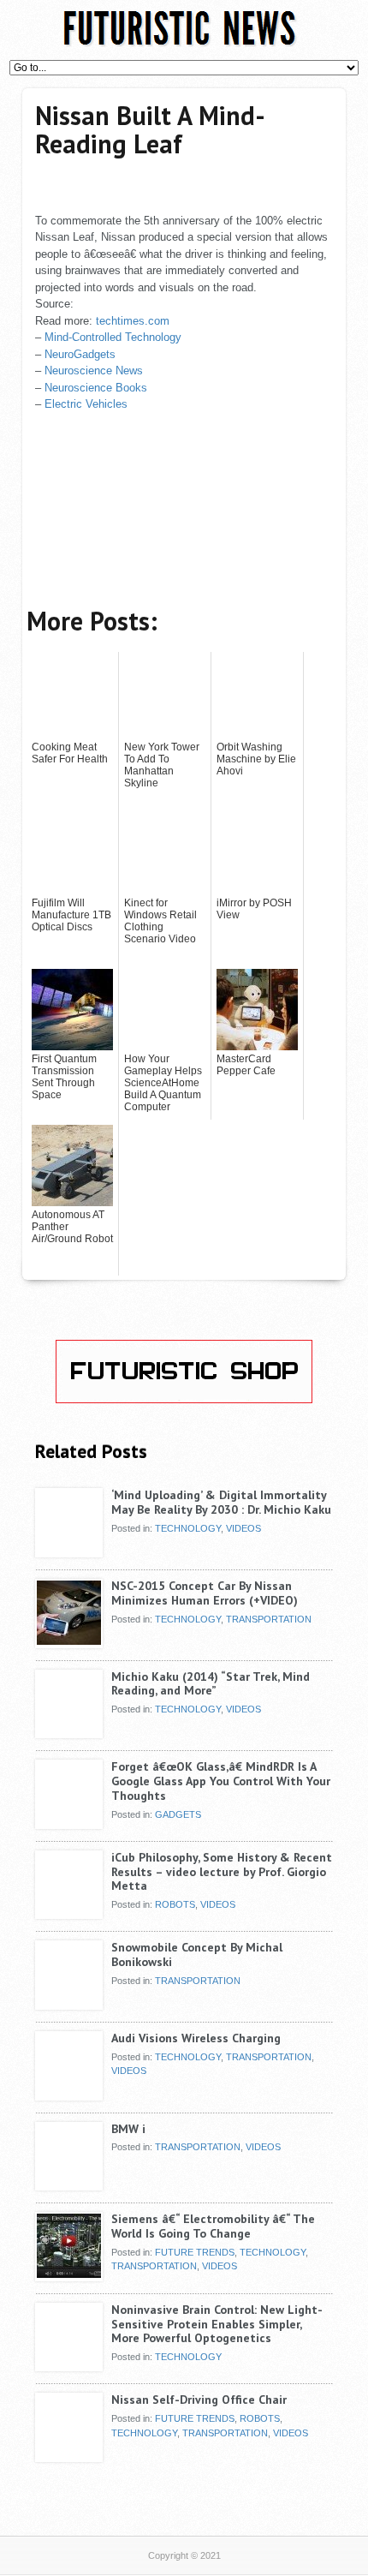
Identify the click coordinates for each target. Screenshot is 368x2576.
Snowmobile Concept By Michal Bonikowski (197, 1954)
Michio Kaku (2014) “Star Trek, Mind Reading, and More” (211, 1684)
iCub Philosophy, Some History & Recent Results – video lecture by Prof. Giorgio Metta (222, 1872)
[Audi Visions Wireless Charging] (69, 2094)
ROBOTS (175, 1904)
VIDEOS (243, 1528)
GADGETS (178, 1814)
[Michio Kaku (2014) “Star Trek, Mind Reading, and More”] (69, 1732)
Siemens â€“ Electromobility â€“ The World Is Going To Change (213, 2226)
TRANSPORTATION (269, 1619)
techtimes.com (133, 321)
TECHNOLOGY (188, 1528)
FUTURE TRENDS (195, 2252)
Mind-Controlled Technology (113, 337)
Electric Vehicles (86, 404)
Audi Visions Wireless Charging (196, 2038)
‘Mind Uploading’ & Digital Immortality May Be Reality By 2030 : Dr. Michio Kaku (221, 1502)
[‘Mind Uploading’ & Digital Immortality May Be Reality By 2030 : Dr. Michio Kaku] (69, 1551)
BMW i (128, 2129)
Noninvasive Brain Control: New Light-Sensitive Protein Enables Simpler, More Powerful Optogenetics (217, 2324)
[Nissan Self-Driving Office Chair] (69, 2455)
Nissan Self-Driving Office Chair (199, 2400)
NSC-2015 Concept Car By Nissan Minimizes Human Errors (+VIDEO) (205, 1593)
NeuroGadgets (80, 354)
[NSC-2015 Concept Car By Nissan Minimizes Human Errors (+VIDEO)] (69, 1641)
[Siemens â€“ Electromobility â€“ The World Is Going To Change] (69, 2274)
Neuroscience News (94, 371)
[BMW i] (69, 2185)
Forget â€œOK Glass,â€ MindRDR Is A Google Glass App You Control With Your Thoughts (221, 1781)
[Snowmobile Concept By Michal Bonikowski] (69, 2003)
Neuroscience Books (96, 388)
